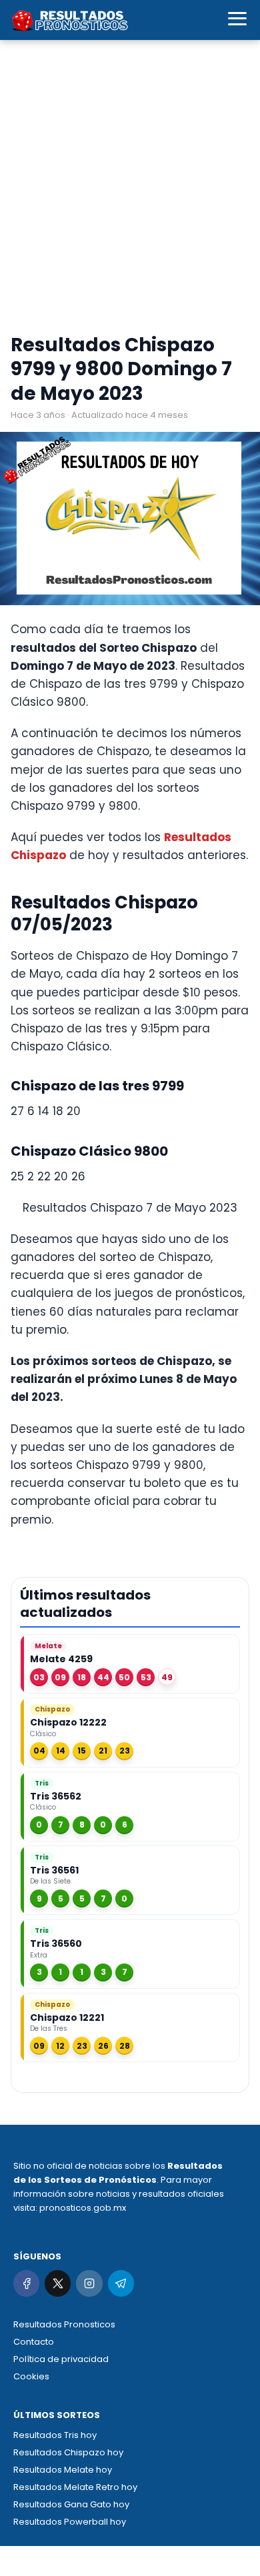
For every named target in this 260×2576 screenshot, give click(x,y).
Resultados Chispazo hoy (68, 2452)
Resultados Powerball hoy (70, 2522)
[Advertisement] (130, 190)
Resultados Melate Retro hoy (75, 2487)
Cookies (31, 2376)
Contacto (34, 2342)
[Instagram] (89, 2283)
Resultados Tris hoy (55, 2435)
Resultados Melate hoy (63, 2470)
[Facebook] (26, 2283)
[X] (58, 2283)
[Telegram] (121, 2283)
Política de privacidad (61, 2359)
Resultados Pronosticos (64, 2324)
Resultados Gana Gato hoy (71, 2504)
